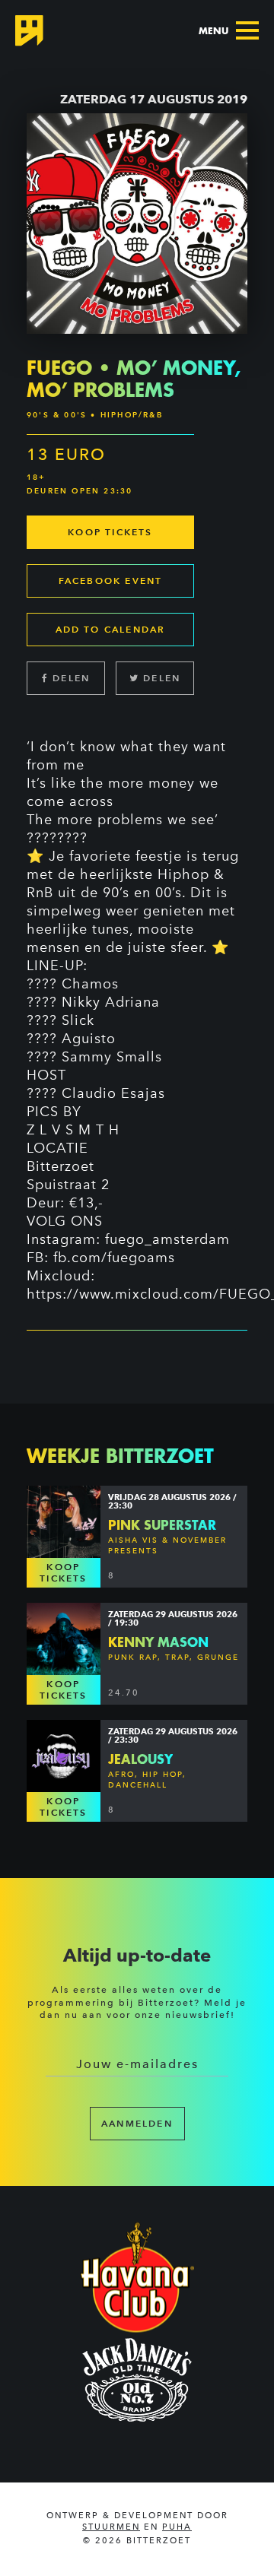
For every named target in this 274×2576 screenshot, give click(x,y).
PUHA (177, 2527)
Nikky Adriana (111, 1002)
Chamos (90, 984)
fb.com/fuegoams (114, 1258)
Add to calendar (111, 629)
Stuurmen (111, 2527)
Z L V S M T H (73, 1130)
